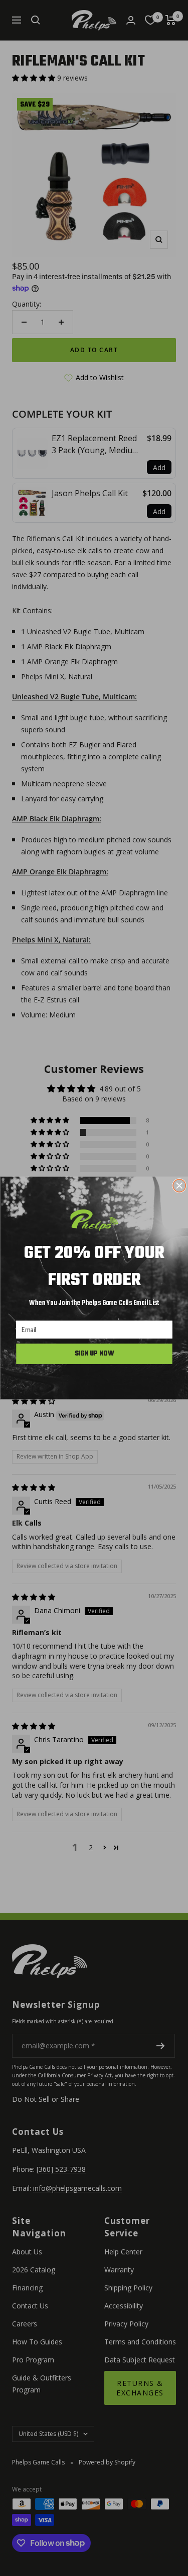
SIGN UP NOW (94, 1354)
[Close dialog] (179, 1186)
